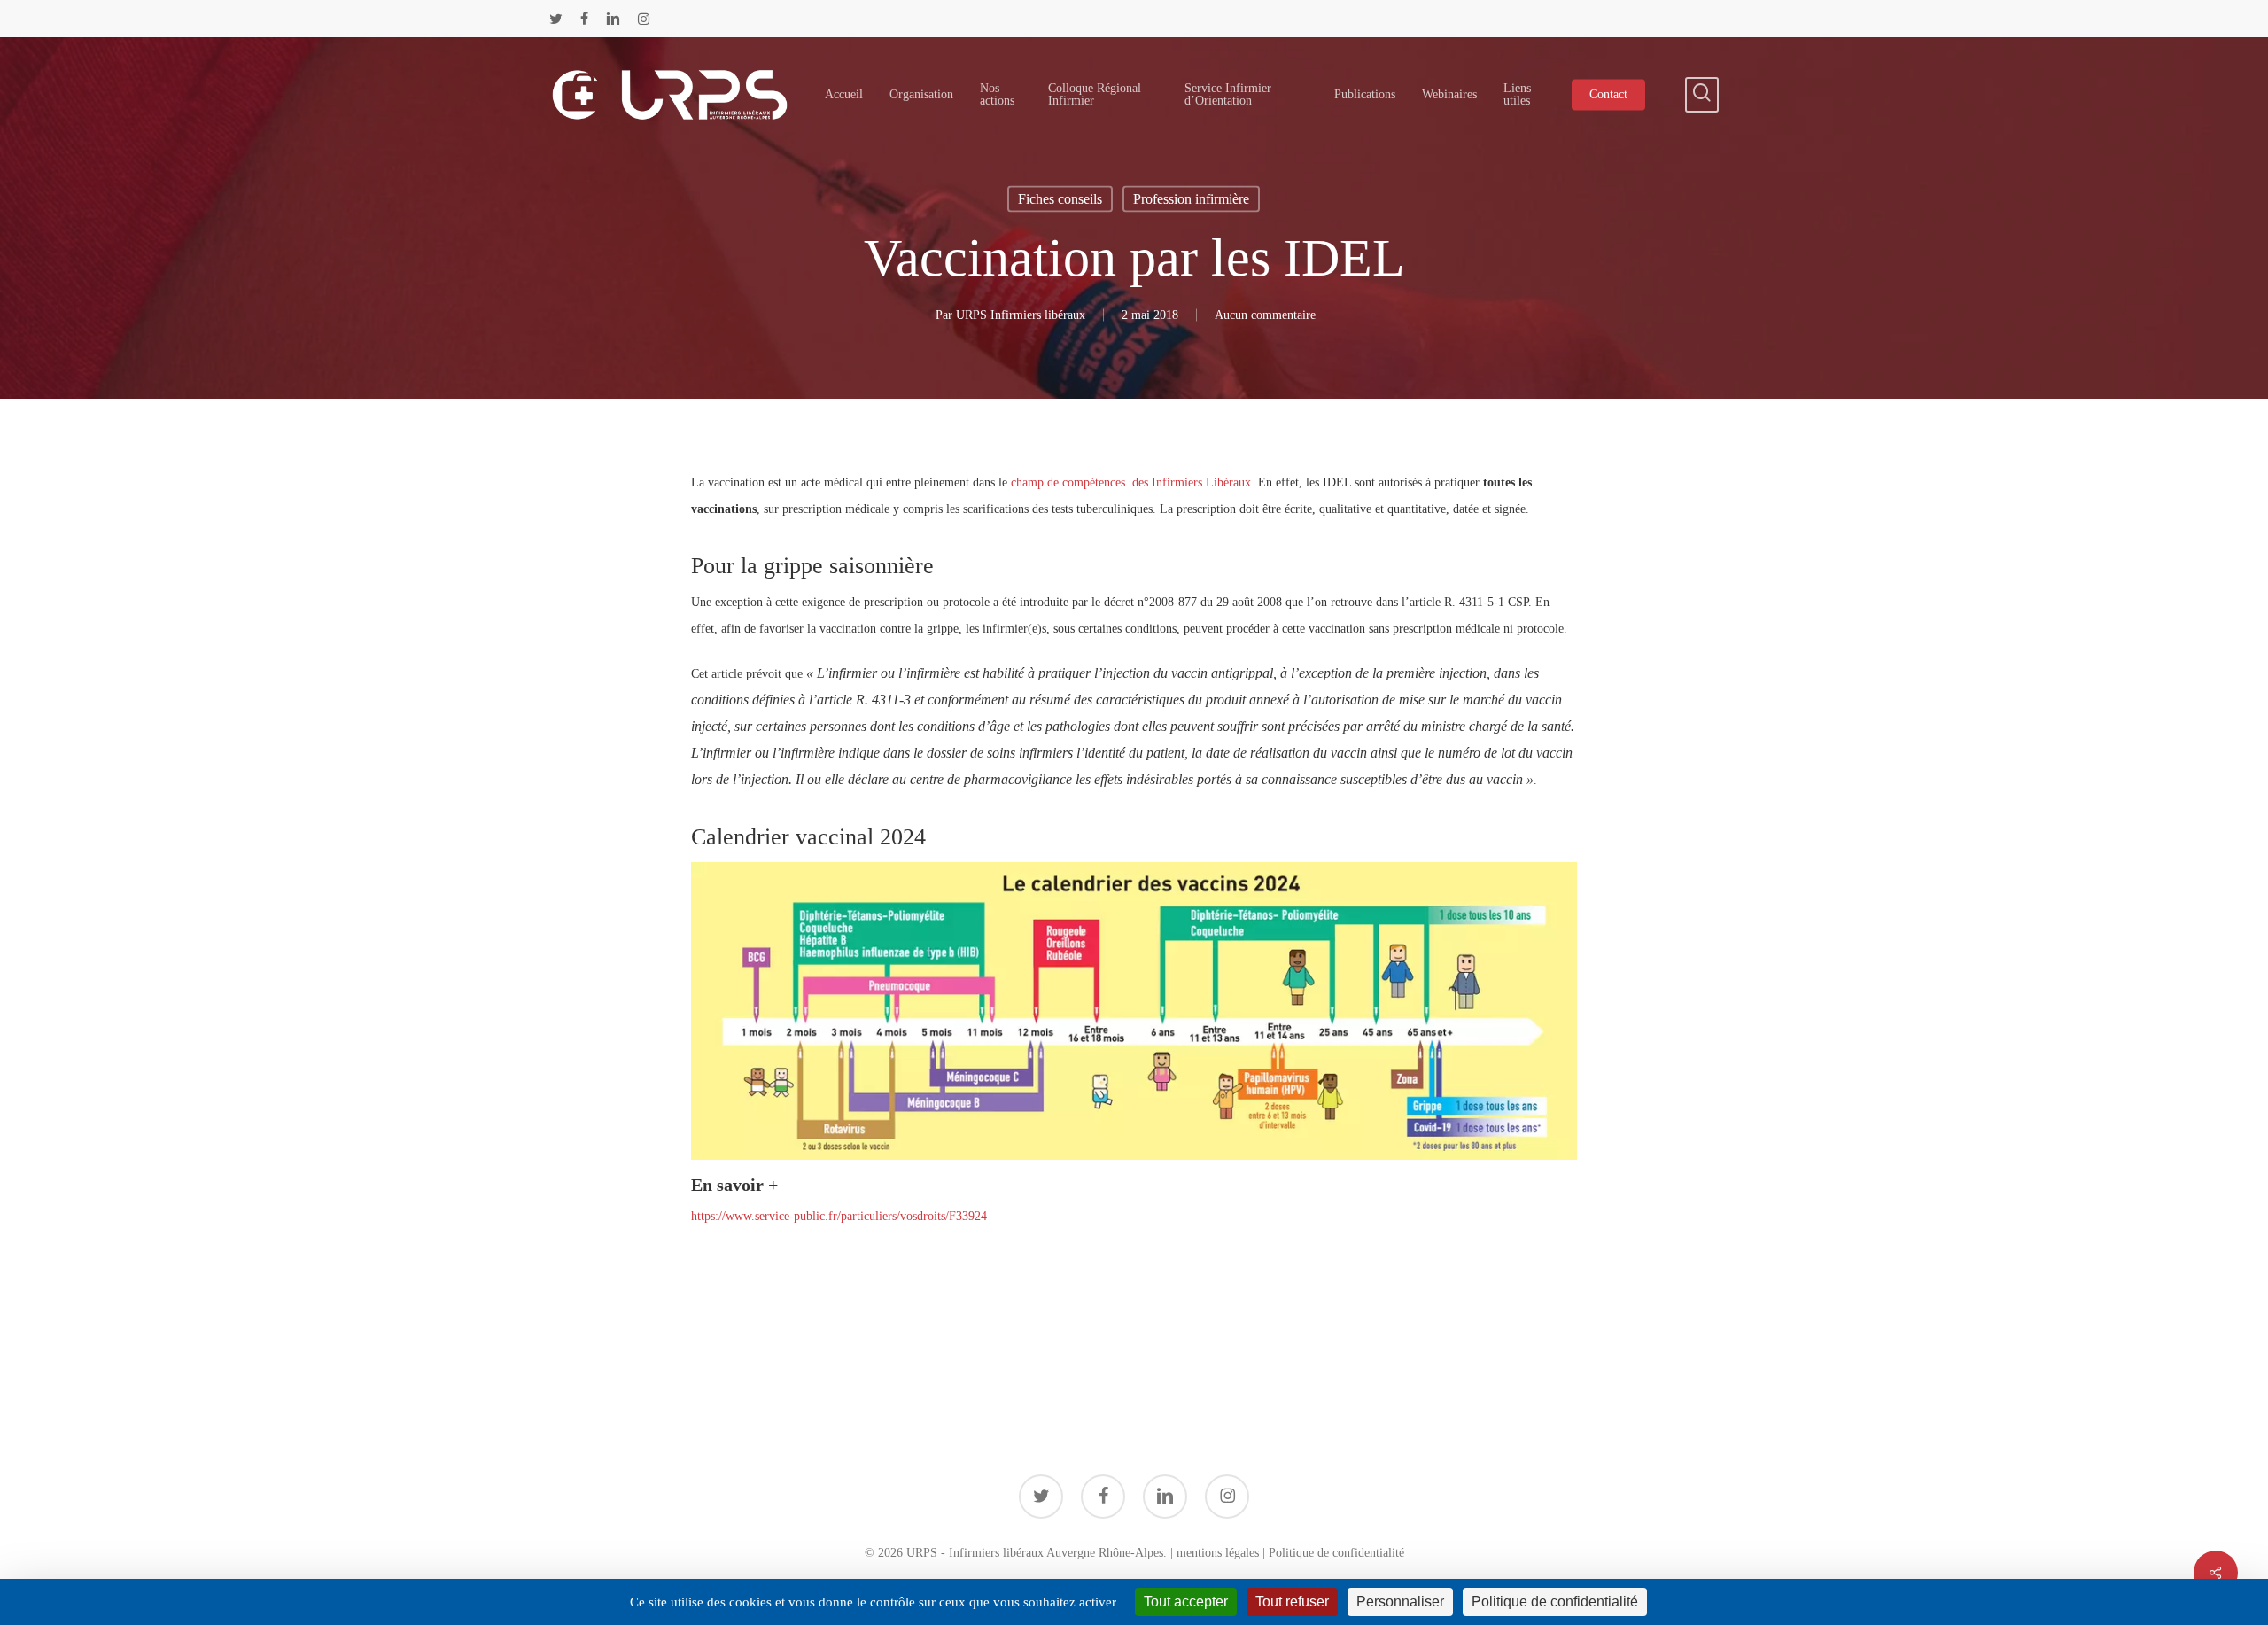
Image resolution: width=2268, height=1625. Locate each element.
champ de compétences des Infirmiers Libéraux (1131, 482)
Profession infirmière (1191, 199)
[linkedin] (613, 19)
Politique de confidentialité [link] (1555, 1602)
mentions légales (1218, 1553)
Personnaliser (1400, 1602)
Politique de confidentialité (1336, 1553)
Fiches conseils (1060, 199)
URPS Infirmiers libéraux (1021, 315)
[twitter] (556, 19)
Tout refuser (1292, 1602)
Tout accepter (1186, 1602)
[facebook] (584, 19)
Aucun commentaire (1265, 315)
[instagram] (644, 19)
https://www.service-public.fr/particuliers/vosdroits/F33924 (839, 1216)
